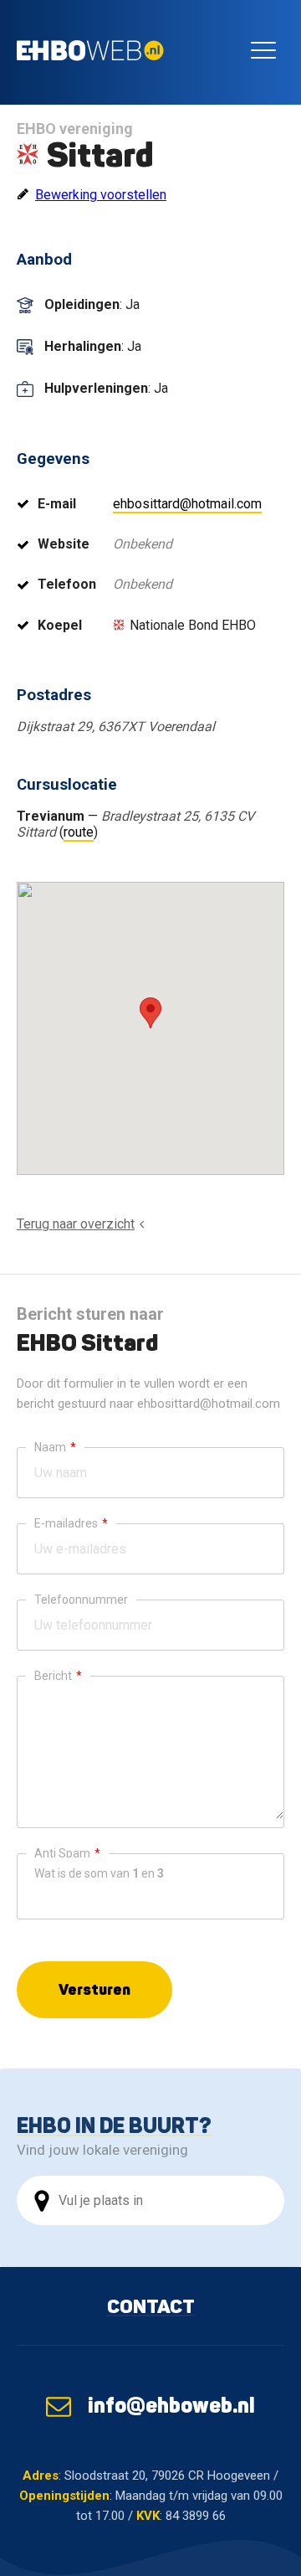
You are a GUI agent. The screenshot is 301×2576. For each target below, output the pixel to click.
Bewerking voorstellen (101, 195)
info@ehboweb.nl (171, 2405)
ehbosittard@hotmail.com (187, 504)
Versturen (94, 1989)
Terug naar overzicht (76, 1224)
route (79, 832)
